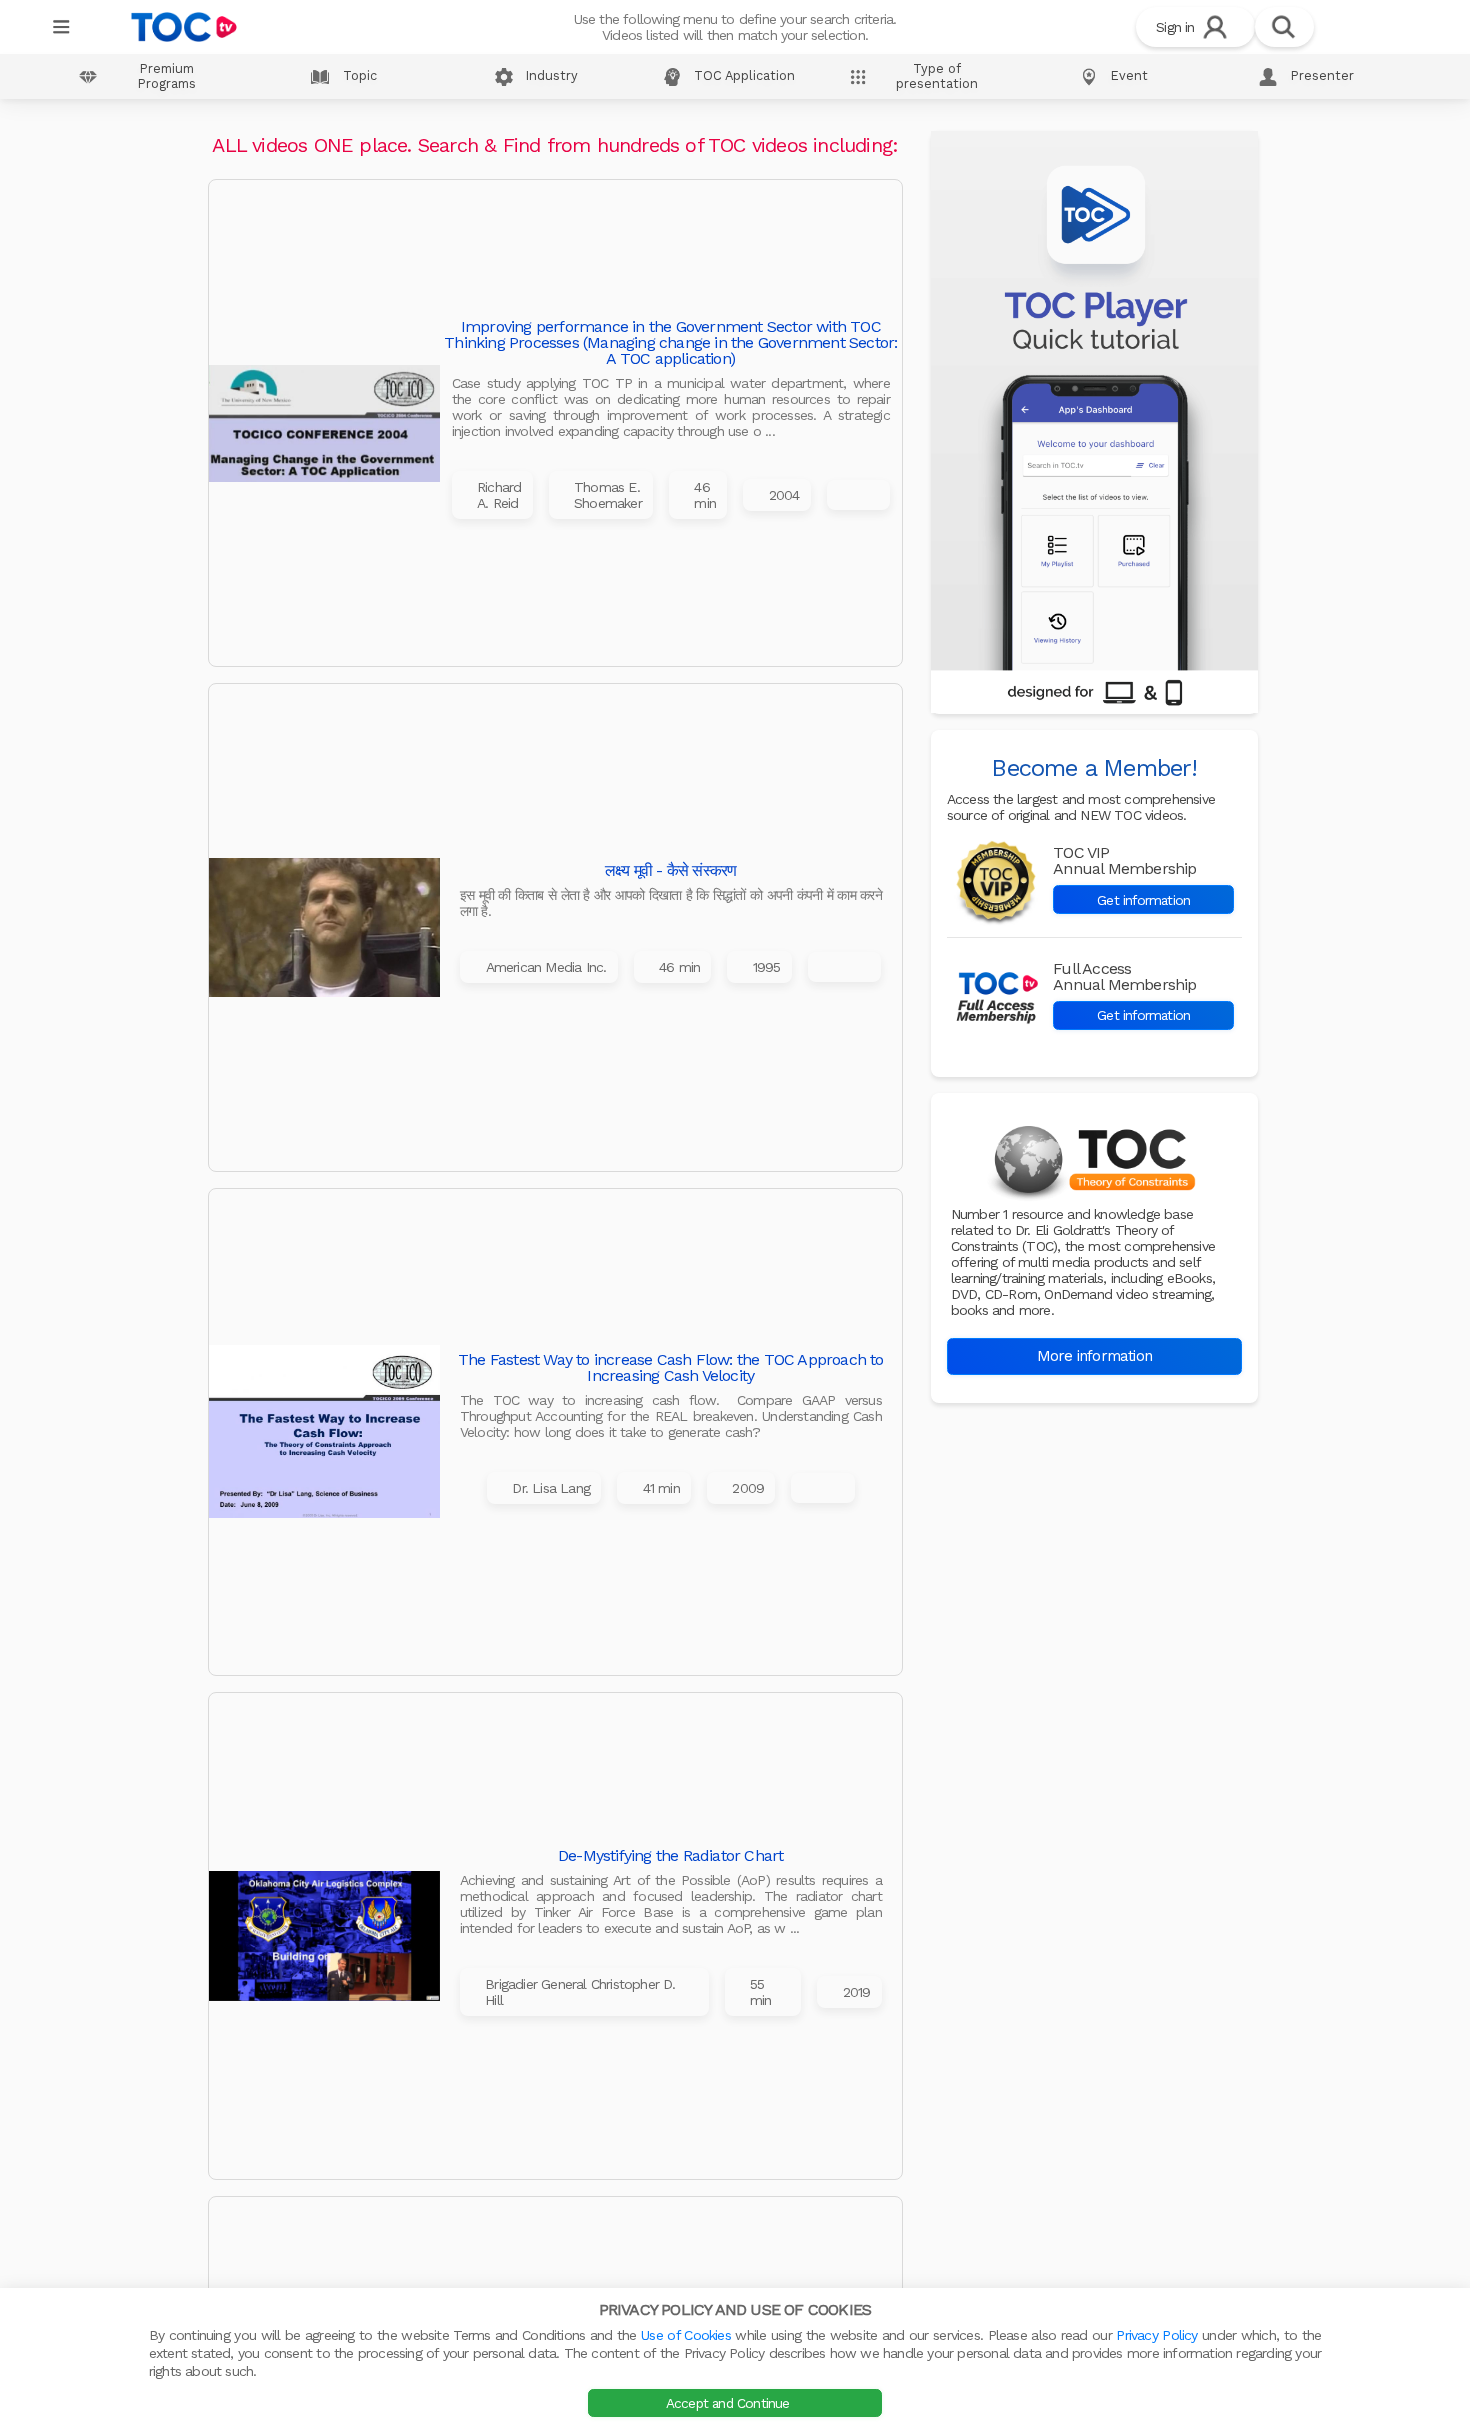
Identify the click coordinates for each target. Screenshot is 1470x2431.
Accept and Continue (730, 2403)
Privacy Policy (1156, 2335)
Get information (1143, 900)
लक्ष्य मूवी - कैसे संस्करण (670, 871)
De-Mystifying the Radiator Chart (670, 1856)
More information (1094, 1356)
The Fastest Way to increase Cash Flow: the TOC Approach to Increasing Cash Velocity (671, 1368)
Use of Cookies (686, 2335)
